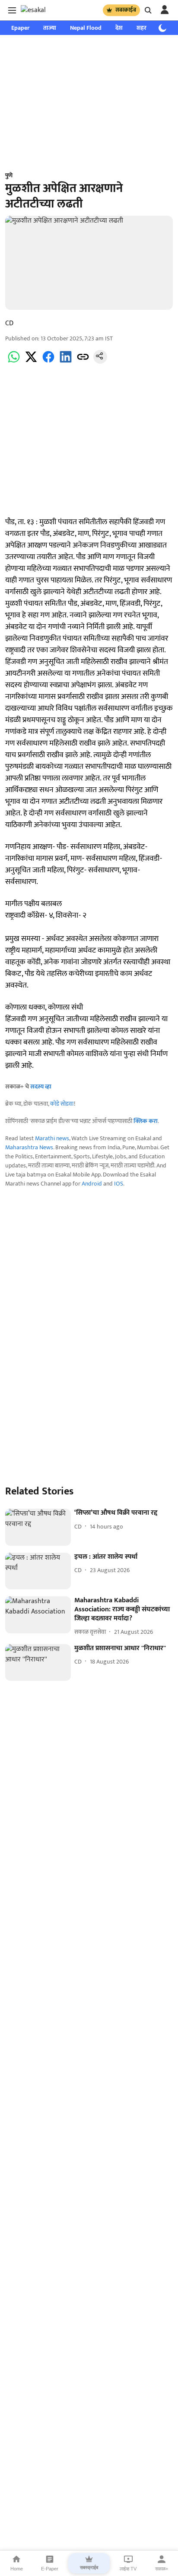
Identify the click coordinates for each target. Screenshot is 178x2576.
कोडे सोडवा (62, 1104)
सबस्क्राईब (126, 10)
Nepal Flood (86, 28)
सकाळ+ (162, 2569)
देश (119, 28)
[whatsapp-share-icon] (14, 362)
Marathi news (52, 1138)
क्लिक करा (146, 1121)
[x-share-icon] (31, 362)
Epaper (20, 28)
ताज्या (50, 28)
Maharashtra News (29, 1147)
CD (9, 323)
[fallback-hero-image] (38, 1527)
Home (17, 2569)
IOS (119, 1184)
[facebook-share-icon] (48, 362)
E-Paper (50, 2569)
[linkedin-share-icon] (66, 362)
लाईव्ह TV (128, 2569)
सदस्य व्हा (41, 1087)
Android (92, 1184)
